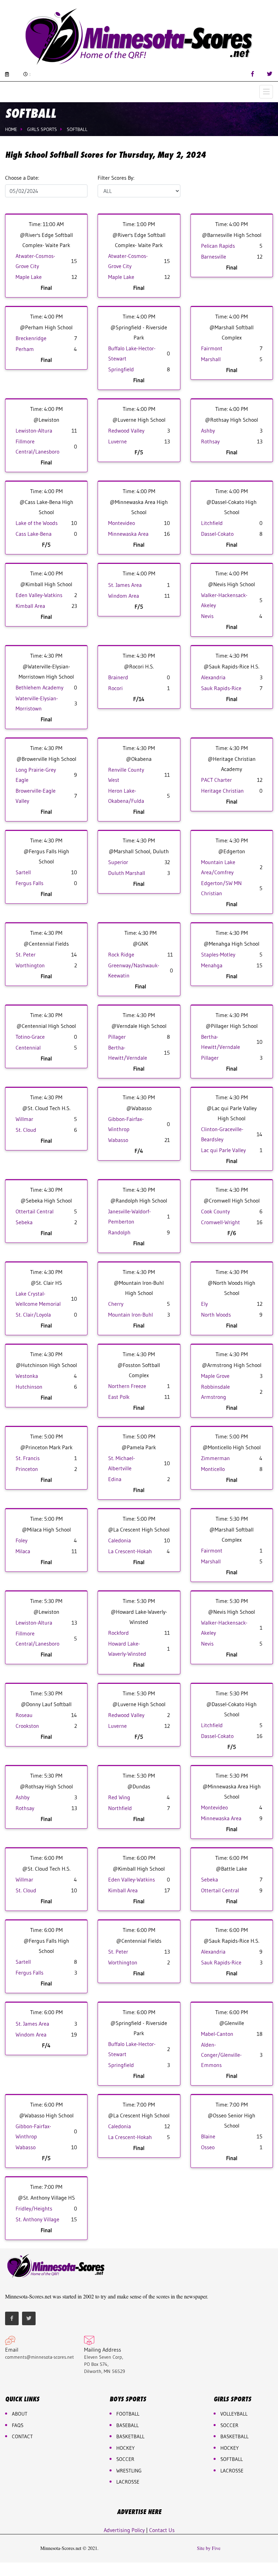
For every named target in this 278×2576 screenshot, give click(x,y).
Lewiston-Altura (34, 431)
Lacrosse (128, 2482)
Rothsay (210, 441)
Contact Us (162, 2530)
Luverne (117, 441)
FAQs (18, 2425)
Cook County (215, 1211)
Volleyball (234, 2414)
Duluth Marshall (127, 873)
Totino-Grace (30, 1037)
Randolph (119, 1232)
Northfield (120, 1808)
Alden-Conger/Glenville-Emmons (221, 2055)
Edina (115, 1479)
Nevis (207, 616)
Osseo (208, 2147)
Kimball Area (30, 606)
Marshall (211, 359)
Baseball (127, 2425)
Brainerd (118, 677)
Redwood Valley (126, 431)
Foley (22, 1540)
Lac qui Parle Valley (223, 1150)
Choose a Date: (22, 178)
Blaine (208, 2136)
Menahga (212, 965)
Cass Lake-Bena (34, 534)
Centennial (28, 1048)
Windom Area (124, 596)
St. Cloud (26, 1130)
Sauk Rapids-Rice (221, 688)
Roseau (24, 1715)
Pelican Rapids (218, 246)
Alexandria (213, 677)
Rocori (115, 688)
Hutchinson (29, 1387)
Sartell (23, 872)
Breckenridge (31, 338)
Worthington (30, 965)
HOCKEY (125, 2448)
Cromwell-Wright (221, 1222)
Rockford (118, 1633)
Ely (204, 1304)
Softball (77, 129)
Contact (22, 2436)
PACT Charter (216, 780)
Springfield (121, 369)
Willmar (24, 1119)
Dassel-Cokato (217, 534)
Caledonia (120, 1540)
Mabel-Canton (217, 2034)
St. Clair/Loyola (33, 1315)
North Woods (216, 1315)
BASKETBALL (130, 2436)
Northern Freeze (127, 1386)
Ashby (208, 431)
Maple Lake (29, 277)
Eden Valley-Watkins (39, 595)
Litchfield (212, 523)
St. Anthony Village (37, 2219)
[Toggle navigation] (266, 92)
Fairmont (212, 348)
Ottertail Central (35, 1211)
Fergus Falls (29, 883)
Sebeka (24, 1222)
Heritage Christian (222, 791)
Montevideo (122, 523)
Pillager (117, 1037)
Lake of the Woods (37, 523)
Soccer (125, 2459)
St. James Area (125, 585)
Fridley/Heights (34, 2208)
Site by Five (209, 2548)
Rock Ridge (121, 954)
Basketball (234, 2436)
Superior (118, 862)
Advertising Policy (124, 2530)
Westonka (27, 1376)
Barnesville (214, 257)
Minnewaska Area (128, 534)
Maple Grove (215, 1376)
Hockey (230, 2448)
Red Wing (119, 1797)
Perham (25, 349)
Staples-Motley (218, 954)
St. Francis (28, 1458)
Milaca (23, 1551)
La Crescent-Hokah (130, 1551)
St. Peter (26, 954)
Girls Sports (42, 129)
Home (11, 129)
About (20, 2414)
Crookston (27, 1726)
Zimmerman (215, 1458)
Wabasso (118, 1140)
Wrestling (129, 2471)
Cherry (116, 1304)
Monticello (213, 1469)
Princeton (27, 1469)
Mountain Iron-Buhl (131, 1315)
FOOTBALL (128, 2414)
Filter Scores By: (116, 178)
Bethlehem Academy (39, 687)
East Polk (119, 1397)
